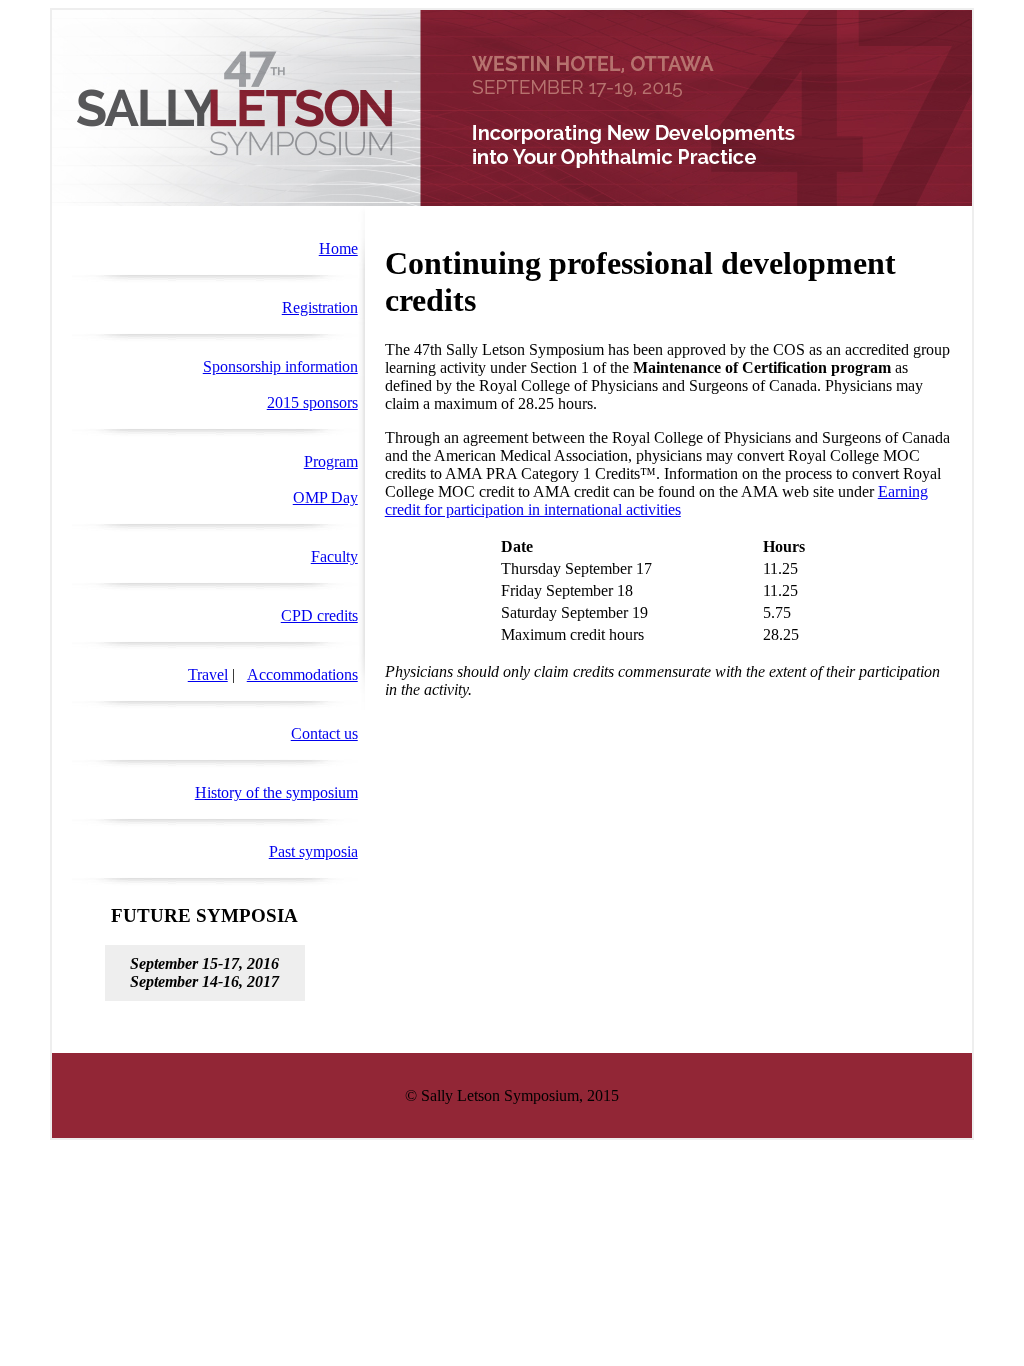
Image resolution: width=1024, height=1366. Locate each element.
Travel (208, 674)
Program (331, 461)
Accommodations (302, 674)
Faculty (334, 556)
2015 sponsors (312, 402)
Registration (320, 307)
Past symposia (313, 851)
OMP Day (325, 497)
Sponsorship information (280, 366)
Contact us (324, 733)
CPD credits (319, 615)
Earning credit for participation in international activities (656, 500)
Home (338, 248)
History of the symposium (276, 792)
